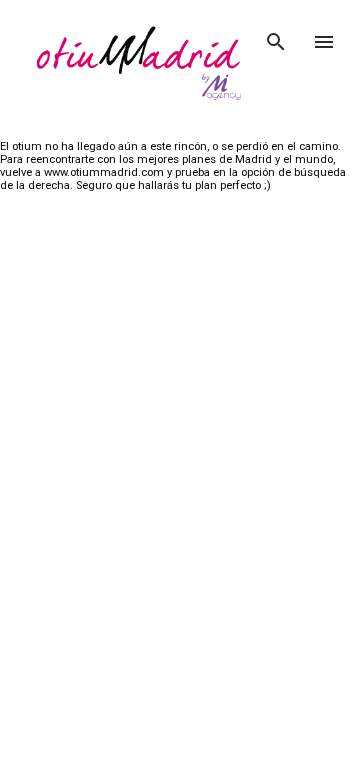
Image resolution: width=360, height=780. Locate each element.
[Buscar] (276, 36)
